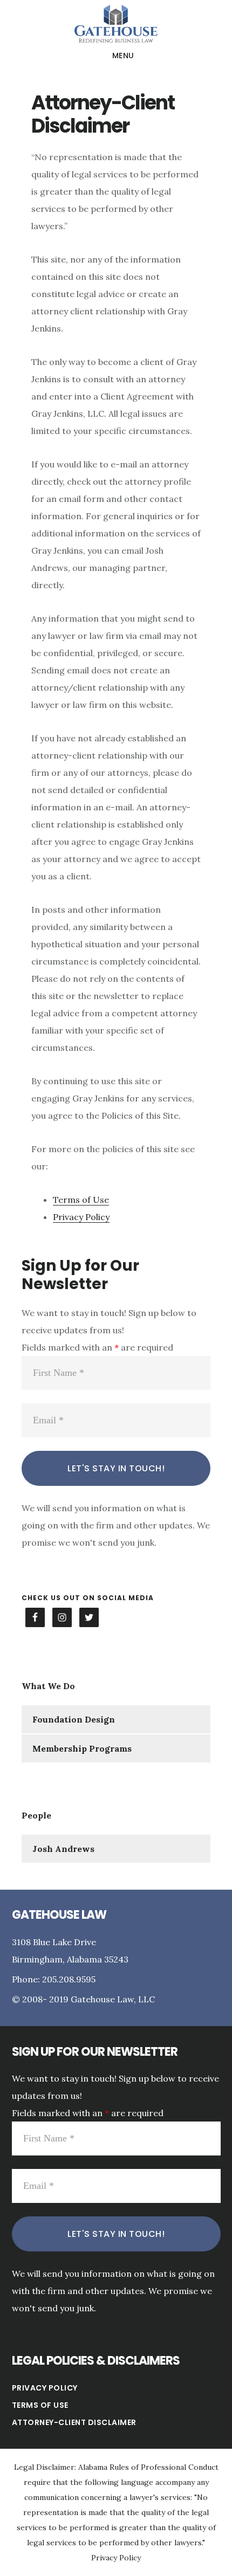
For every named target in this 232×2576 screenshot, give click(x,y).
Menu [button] (123, 56)
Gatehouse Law (116, 24)
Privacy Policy (81, 1217)
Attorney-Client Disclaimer (74, 2422)
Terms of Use (81, 1200)
